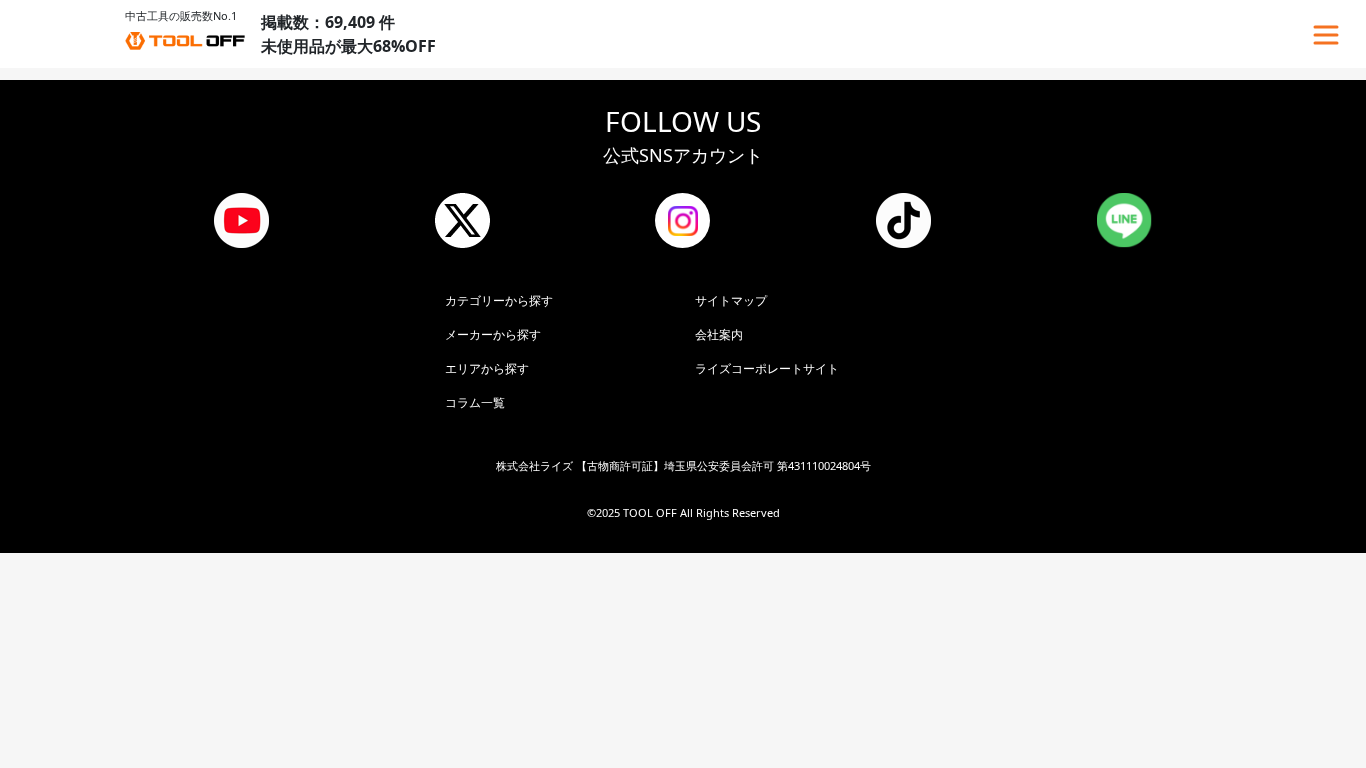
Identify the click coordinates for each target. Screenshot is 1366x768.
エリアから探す (487, 368)
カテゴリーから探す (499, 300)
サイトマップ (731, 300)
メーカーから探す (493, 334)
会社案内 (719, 334)
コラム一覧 (475, 402)
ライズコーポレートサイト (767, 368)
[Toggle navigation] (1326, 35)
